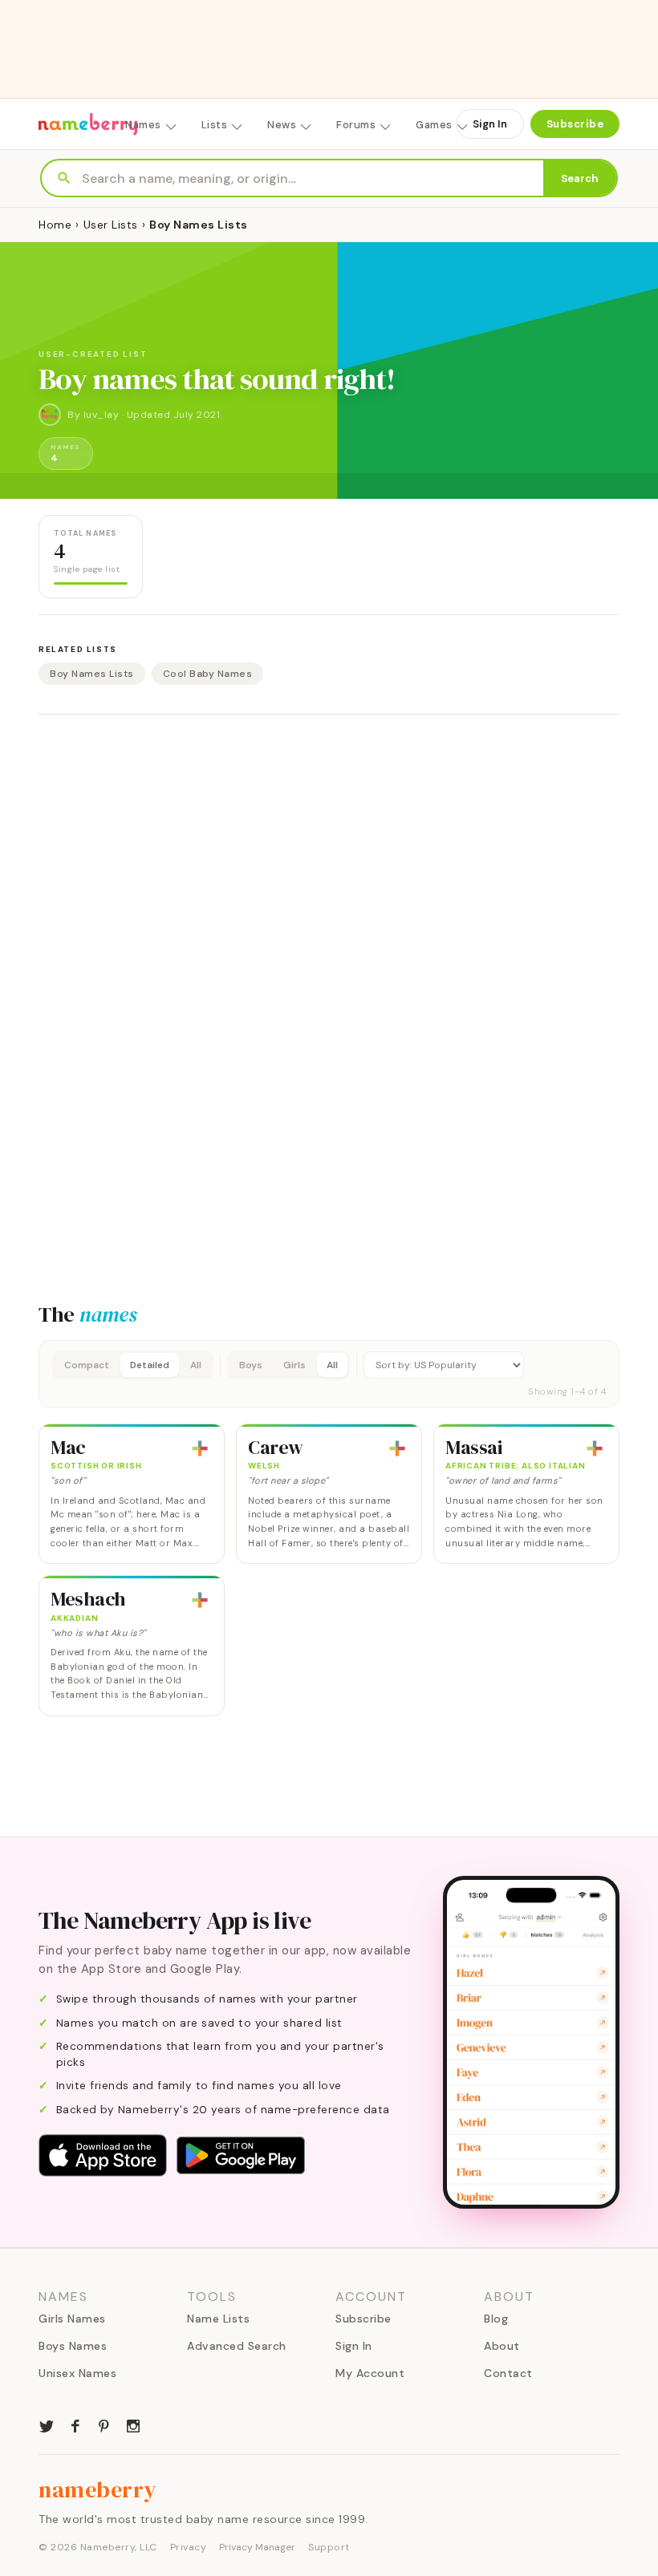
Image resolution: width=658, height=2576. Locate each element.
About (502, 2346)
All (196, 1365)
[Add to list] (200, 1448)
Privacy (189, 2547)
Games (434, 125)
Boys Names (73, 2346)
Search (580, 178)
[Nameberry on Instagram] (133, 2424)
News (282, 125)
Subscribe (575, 124)
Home (55, 225)
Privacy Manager (257, 2547)
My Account (370, 2373)
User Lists (111, 225)
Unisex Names (77, 2373)
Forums (356, 125)
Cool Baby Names (208, 674)
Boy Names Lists (92, 674)
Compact (87, 1365)
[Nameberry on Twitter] (47, 2424)
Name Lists (218, 2319)
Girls (294, 1365)
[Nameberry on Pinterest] (104, 2424)
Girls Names (72, 2319)
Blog (496, 2319)
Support (329, 2547)
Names (143, 125)
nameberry (98, 2489)
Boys (251, 1365)
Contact (508, 2373)
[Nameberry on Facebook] (75, 2424)
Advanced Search (237, 2346)
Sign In (490, 124)
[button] (329, 1374)
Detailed (150, 1365)
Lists (215, 125)
